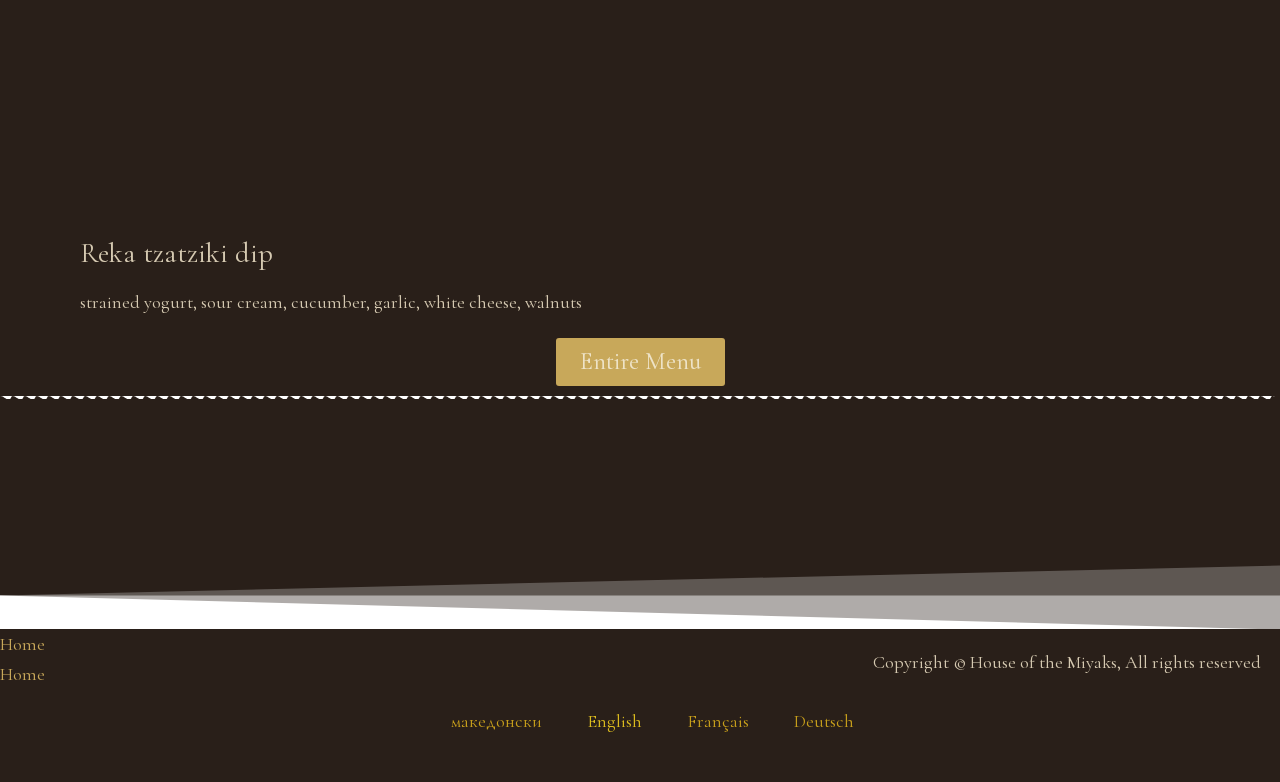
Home (22, 644)
